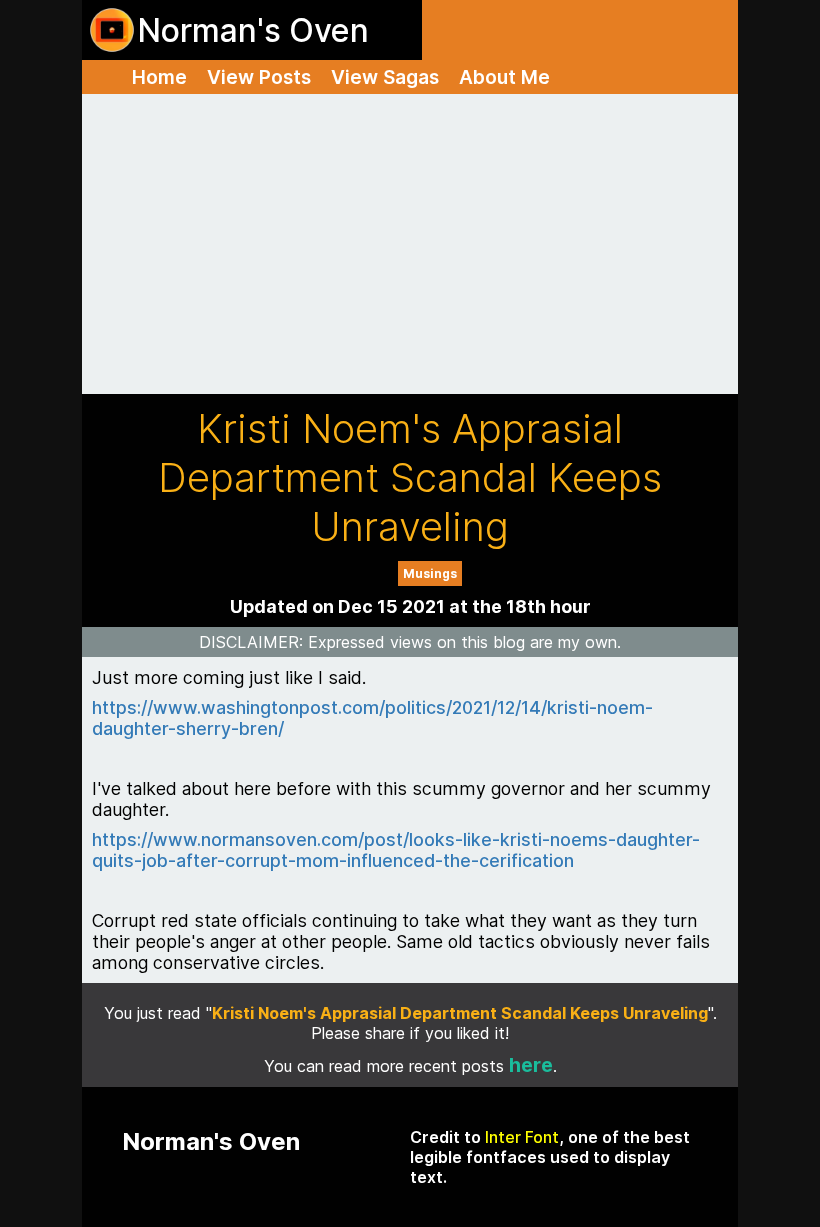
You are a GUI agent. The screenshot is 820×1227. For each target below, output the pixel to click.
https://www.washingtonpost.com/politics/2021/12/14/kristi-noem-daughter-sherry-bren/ (372, 718)
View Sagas (385, 77)
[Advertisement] (410, 244)
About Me (504, 77)
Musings (430, 573)
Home (159, 77)
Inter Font (522, 1137)
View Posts (259, 77)
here (531, 1065)
